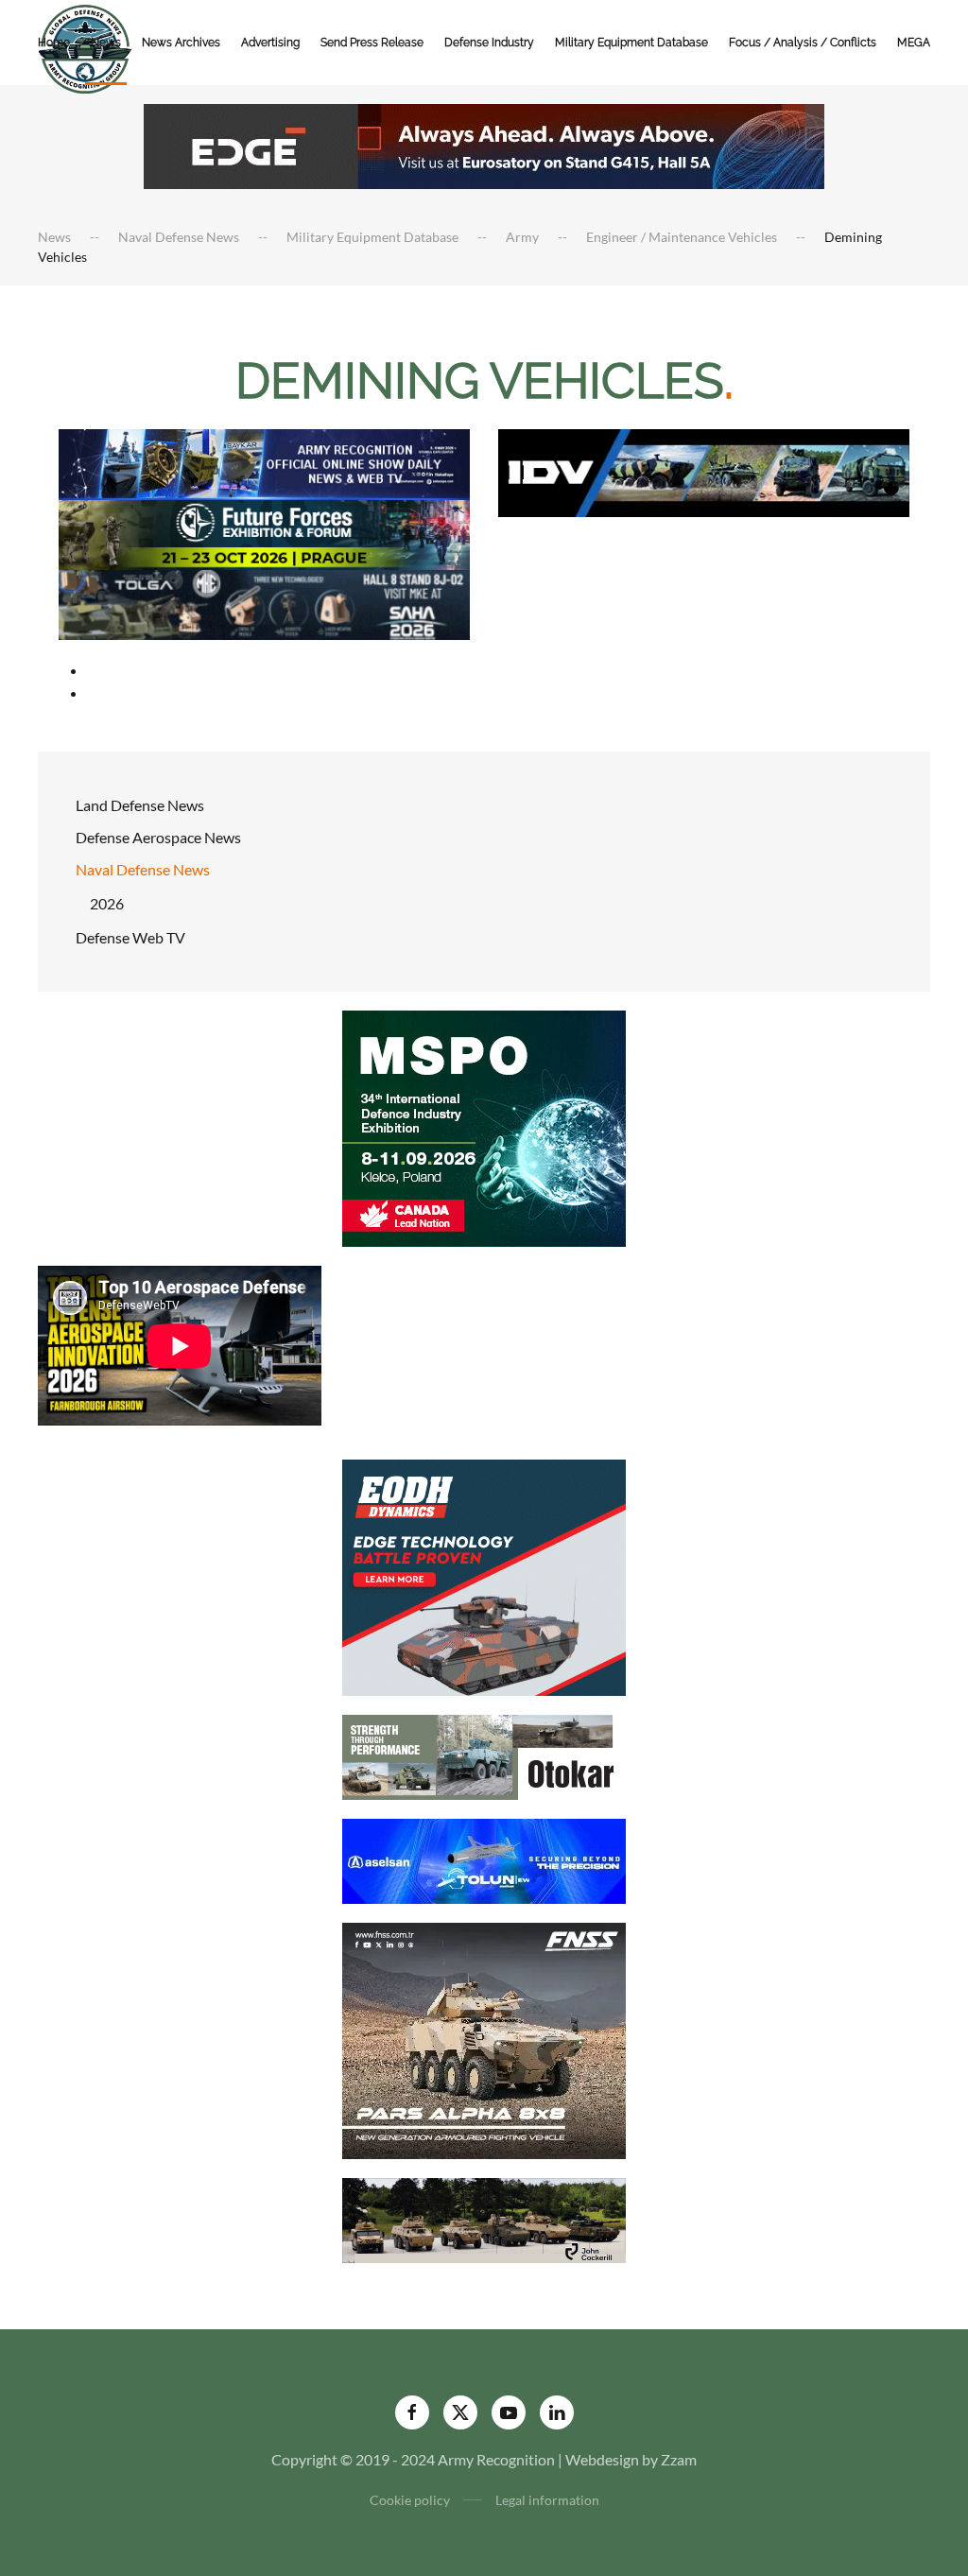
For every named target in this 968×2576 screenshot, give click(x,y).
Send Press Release (372, 43)
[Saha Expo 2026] (264, 463)
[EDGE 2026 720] (484, 144)
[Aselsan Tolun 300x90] (484, 1859)
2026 (107, 903)
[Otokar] (484, 1755)
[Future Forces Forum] (264, 533)
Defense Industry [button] (489, 43)
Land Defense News (140, 805)
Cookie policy (410, 2500)
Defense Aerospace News (158, 837)
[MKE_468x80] (264, 603)
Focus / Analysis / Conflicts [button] (803, 43)
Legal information (547, 2500)
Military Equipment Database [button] (631, 43)
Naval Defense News (143, 869)
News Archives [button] (181, 43)
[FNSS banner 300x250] (484, 2039)
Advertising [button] (270, 43)
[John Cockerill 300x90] (484, 2218)
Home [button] (54, 43)
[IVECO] (704, 471)
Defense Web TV (130, 937)
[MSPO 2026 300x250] (484, 1126)
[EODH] (484, 1575)
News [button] (106, 43)
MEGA (914, 43)
